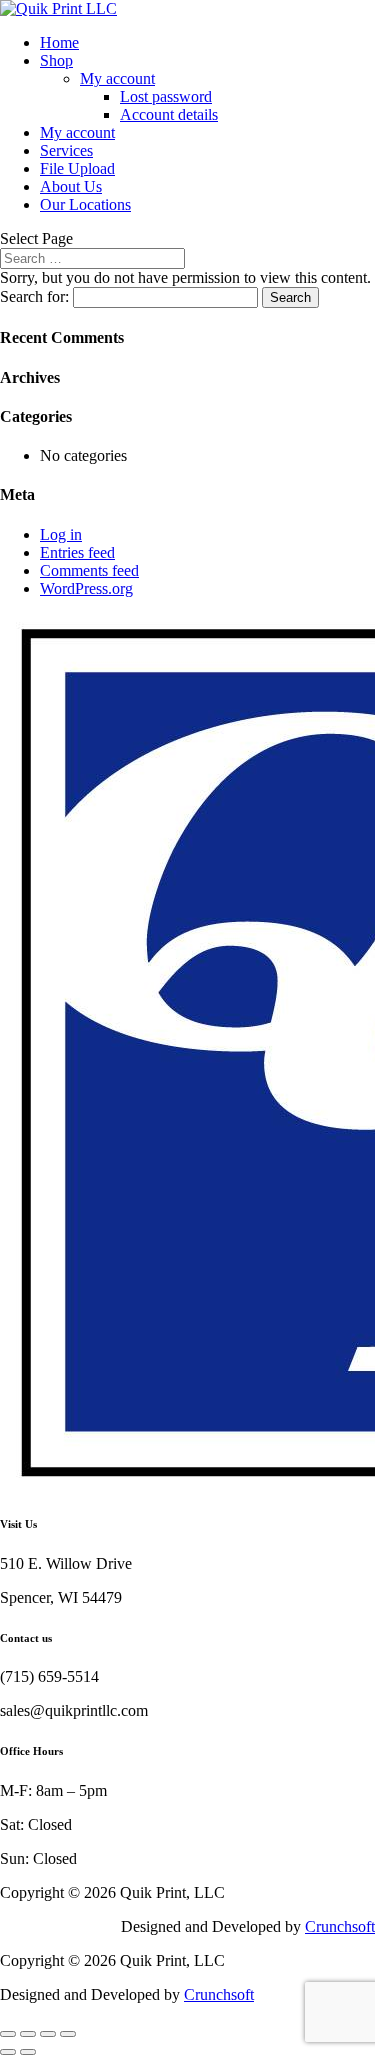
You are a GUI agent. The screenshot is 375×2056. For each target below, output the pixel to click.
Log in (61, 534)
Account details (169, 114)
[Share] (48, 2034)
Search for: (34, 296)
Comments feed (89, 570)
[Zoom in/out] (8, 2034)
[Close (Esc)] (68, 2034)
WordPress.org (86, 588)
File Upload (77, 168)
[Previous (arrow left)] (8, 2052)
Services (66, 150)
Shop (56, 60)
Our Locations (85, 204)
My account (117, 78)
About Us (71, 186)
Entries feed (77, 552)
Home (59, 42)
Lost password (166, 96)
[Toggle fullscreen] (28, 2034)
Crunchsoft (340, 1926)
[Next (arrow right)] (28, 2052)
